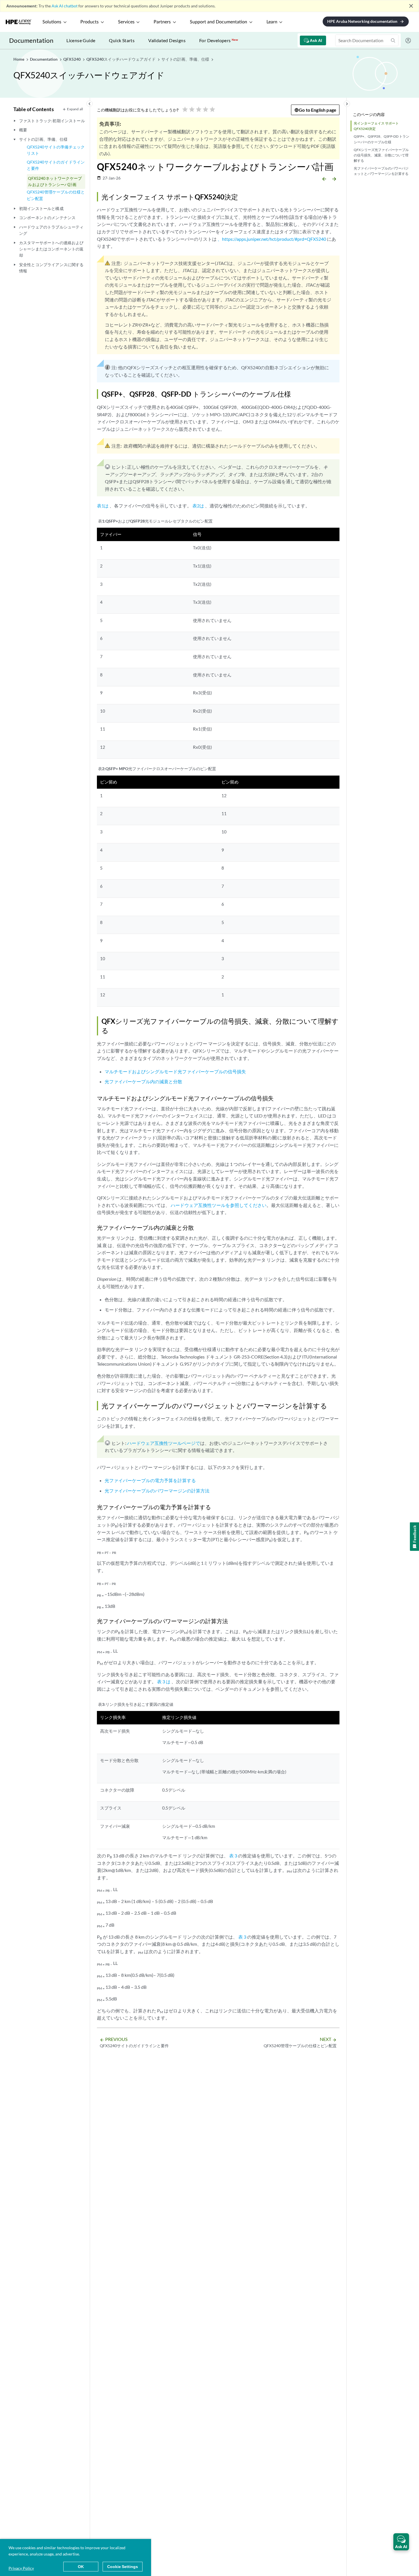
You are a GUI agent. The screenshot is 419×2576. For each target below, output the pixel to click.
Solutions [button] (52, 22)
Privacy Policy (21, 2568)
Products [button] (90, 22)
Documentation (31, 40)
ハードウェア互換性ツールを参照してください (219, 1205)
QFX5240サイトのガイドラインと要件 (56, 165)
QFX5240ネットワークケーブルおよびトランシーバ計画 (55, 181)
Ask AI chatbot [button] (65, 6)
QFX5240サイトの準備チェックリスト (56, 150)
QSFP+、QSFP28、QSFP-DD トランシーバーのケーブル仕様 (382, 139)
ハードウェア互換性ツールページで (164, 1443)
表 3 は (164, 1681)
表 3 (233, 1856)
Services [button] (126, 22)
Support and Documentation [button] (218, 22)
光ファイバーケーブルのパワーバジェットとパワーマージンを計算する (381, 171)
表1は (103, 506)
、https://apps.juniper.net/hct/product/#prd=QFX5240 (272, 239)
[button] (401, 2542)
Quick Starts (122, 40)
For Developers (219, 40)
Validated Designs (167, 40)
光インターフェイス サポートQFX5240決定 (376, 126)
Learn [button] (272, 22)
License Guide (81, 40)
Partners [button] (162, 22)
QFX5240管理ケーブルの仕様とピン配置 (56, 195)
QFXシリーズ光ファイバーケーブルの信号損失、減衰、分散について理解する (381, 155)
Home (19, 59)
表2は (198, 506)
